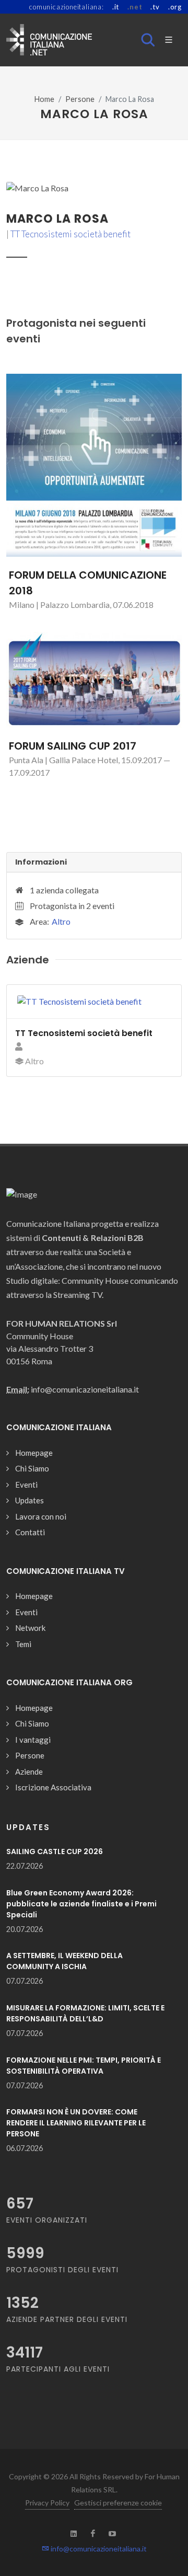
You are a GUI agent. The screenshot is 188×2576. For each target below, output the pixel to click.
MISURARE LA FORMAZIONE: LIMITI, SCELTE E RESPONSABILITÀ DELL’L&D (85, 2013)
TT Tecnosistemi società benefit (70, 234)
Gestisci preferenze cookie (118, 2503)
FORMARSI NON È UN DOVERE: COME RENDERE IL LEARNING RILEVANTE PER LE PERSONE (76, 2123)
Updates (30, 1500)
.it (116, 7)
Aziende (29, 1772)
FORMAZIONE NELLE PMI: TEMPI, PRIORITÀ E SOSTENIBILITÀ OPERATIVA (84, 2066)
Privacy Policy (47, 2503)
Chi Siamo (32, 1468)
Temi (23, 1644)
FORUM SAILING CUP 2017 (73, 746)
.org (175, 7)
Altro (61, 921)
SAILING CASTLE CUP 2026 (55, 1851)
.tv (155, 7)
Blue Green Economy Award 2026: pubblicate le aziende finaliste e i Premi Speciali (81, 1904)
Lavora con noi (41, 1516)
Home (44, 99)
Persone (80, 99)
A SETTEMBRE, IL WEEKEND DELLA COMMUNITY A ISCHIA (64, 1961)
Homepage (34, 1453)
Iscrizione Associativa (53, 1787)
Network (30, 1628)
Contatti (30, 1532)
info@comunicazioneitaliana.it (98, 2549)
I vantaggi (33, 1740)
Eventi (26, 1485)
